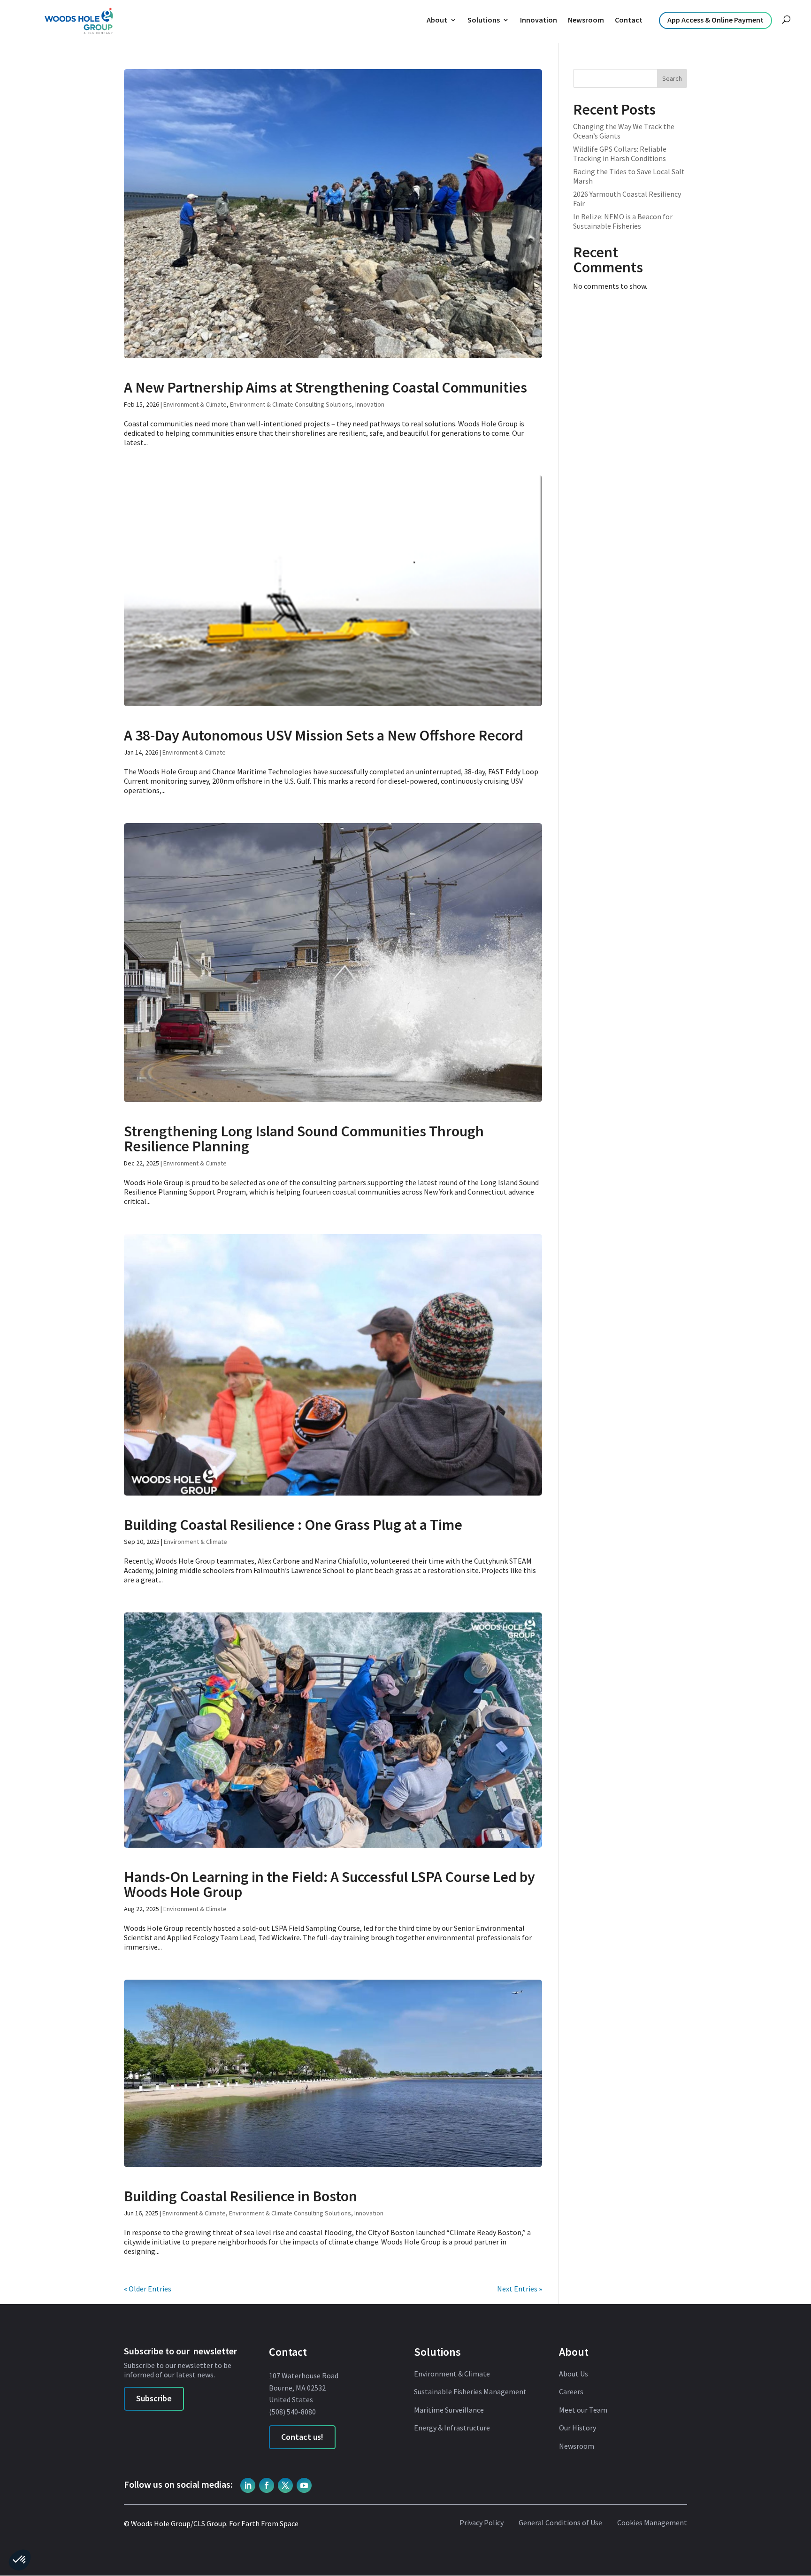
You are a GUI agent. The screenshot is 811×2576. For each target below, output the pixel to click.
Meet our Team (583, 2410)
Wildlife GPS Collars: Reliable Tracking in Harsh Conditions (620, 154)
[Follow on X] (285, 2485)
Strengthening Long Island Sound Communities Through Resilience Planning (304, 1139)
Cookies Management (652, 2523)
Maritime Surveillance (449, 2410)
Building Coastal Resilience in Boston (241, 2196)
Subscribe (154, 2398)
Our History (578, 2428)
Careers (571, 2392)
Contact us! (302, 2437)
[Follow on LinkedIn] (248, 2485)
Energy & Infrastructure (452, 2428)
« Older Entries (148, 2289)
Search (672, 78)
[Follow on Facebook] (267, 2485)
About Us (574, 2374)
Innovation (539, 20)
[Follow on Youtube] (304, 2485)
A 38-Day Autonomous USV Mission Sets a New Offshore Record (324, 735)
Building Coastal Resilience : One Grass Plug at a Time (293, 1525)
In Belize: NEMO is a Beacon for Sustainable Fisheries (623, 221)
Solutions (484, 20)
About (437, 20)
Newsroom (586, 20)
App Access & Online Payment (715, 20)
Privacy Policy (482, 2523)
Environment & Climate (195, 404)
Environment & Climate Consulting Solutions (291, 404)
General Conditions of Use (560, 2523)
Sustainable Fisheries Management (470, 2392)
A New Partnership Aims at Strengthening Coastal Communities (325, 387)
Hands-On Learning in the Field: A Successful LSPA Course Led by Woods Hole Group (329, 1884)
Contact (629, 20)
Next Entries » (520, 2289)
